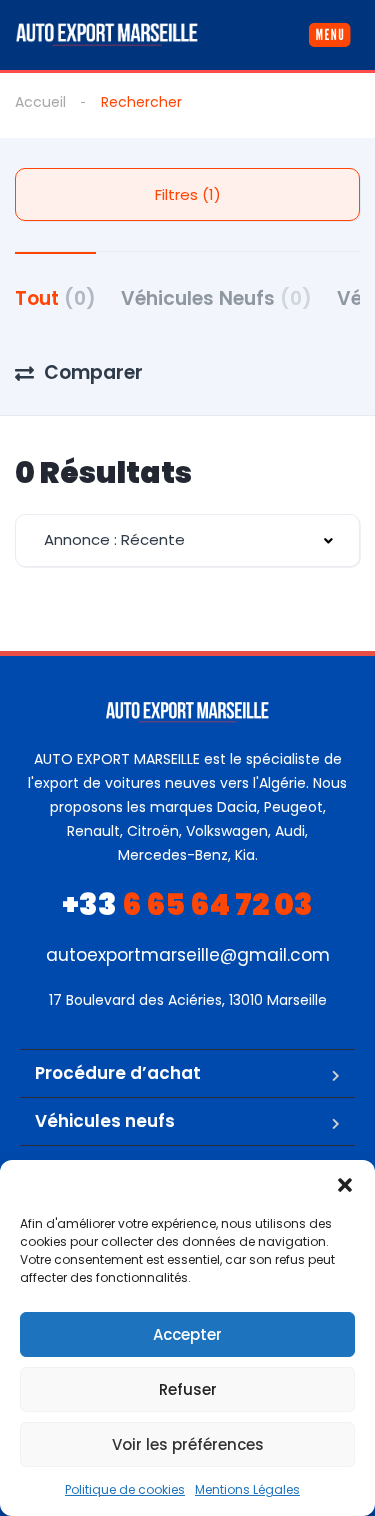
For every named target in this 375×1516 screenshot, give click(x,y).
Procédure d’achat (118, 1073)
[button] (345, 1185)
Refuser (188, 1389)
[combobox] (187, 540)
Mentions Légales (247, 1489)
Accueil (40, 102)
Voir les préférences (188, 1444)
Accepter (187, 1334)
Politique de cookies (125, 1489)
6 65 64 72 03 (187, 904)
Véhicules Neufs (216, 298)
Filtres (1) (188, 194)
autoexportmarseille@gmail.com (188, 955)
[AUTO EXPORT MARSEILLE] (107, 35)
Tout (55, 298)
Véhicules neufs (105, 1121)
